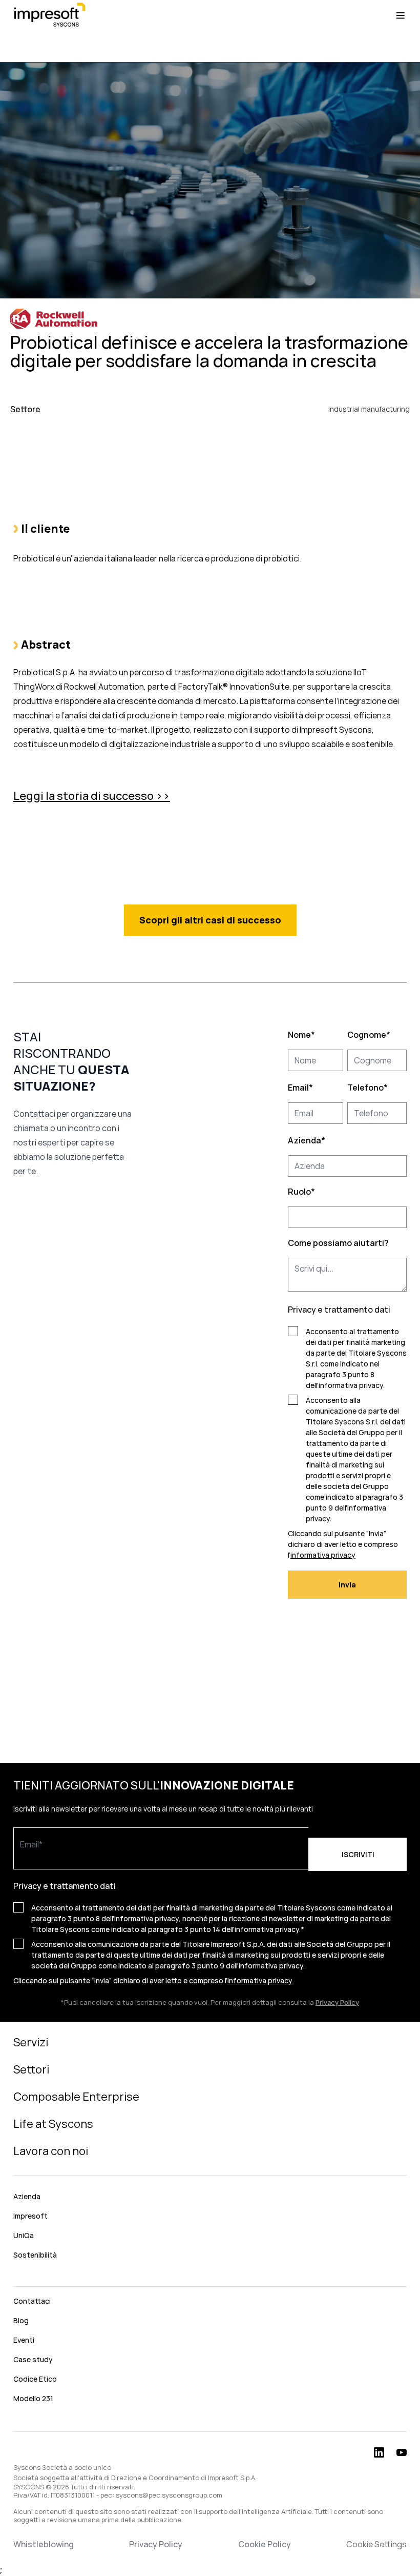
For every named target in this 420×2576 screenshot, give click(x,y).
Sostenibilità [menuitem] (35, 2255)
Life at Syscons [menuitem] (53, 2124)
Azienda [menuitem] (27, 2196)
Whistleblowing (44, 2544)
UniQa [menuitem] (24, 2235)
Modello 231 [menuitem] (33, 2398)
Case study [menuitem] (33, 2359)
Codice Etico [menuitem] (35, 2379)
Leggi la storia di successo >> (92, 796)
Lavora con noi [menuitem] (51, 2151)
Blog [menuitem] (21, 2320)
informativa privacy (351, 1385)
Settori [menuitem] (31, 2069)
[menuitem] (210, 2278)
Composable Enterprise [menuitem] (76, 2097)
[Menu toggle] (401, 15)
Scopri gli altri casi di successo (210, 920)
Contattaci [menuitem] (32, 2301)
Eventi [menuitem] (24, 2340)
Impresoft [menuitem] (30, 2216)
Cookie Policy (265, 2544)
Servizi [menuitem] (31, 2042)
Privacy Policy (156, 2544)
